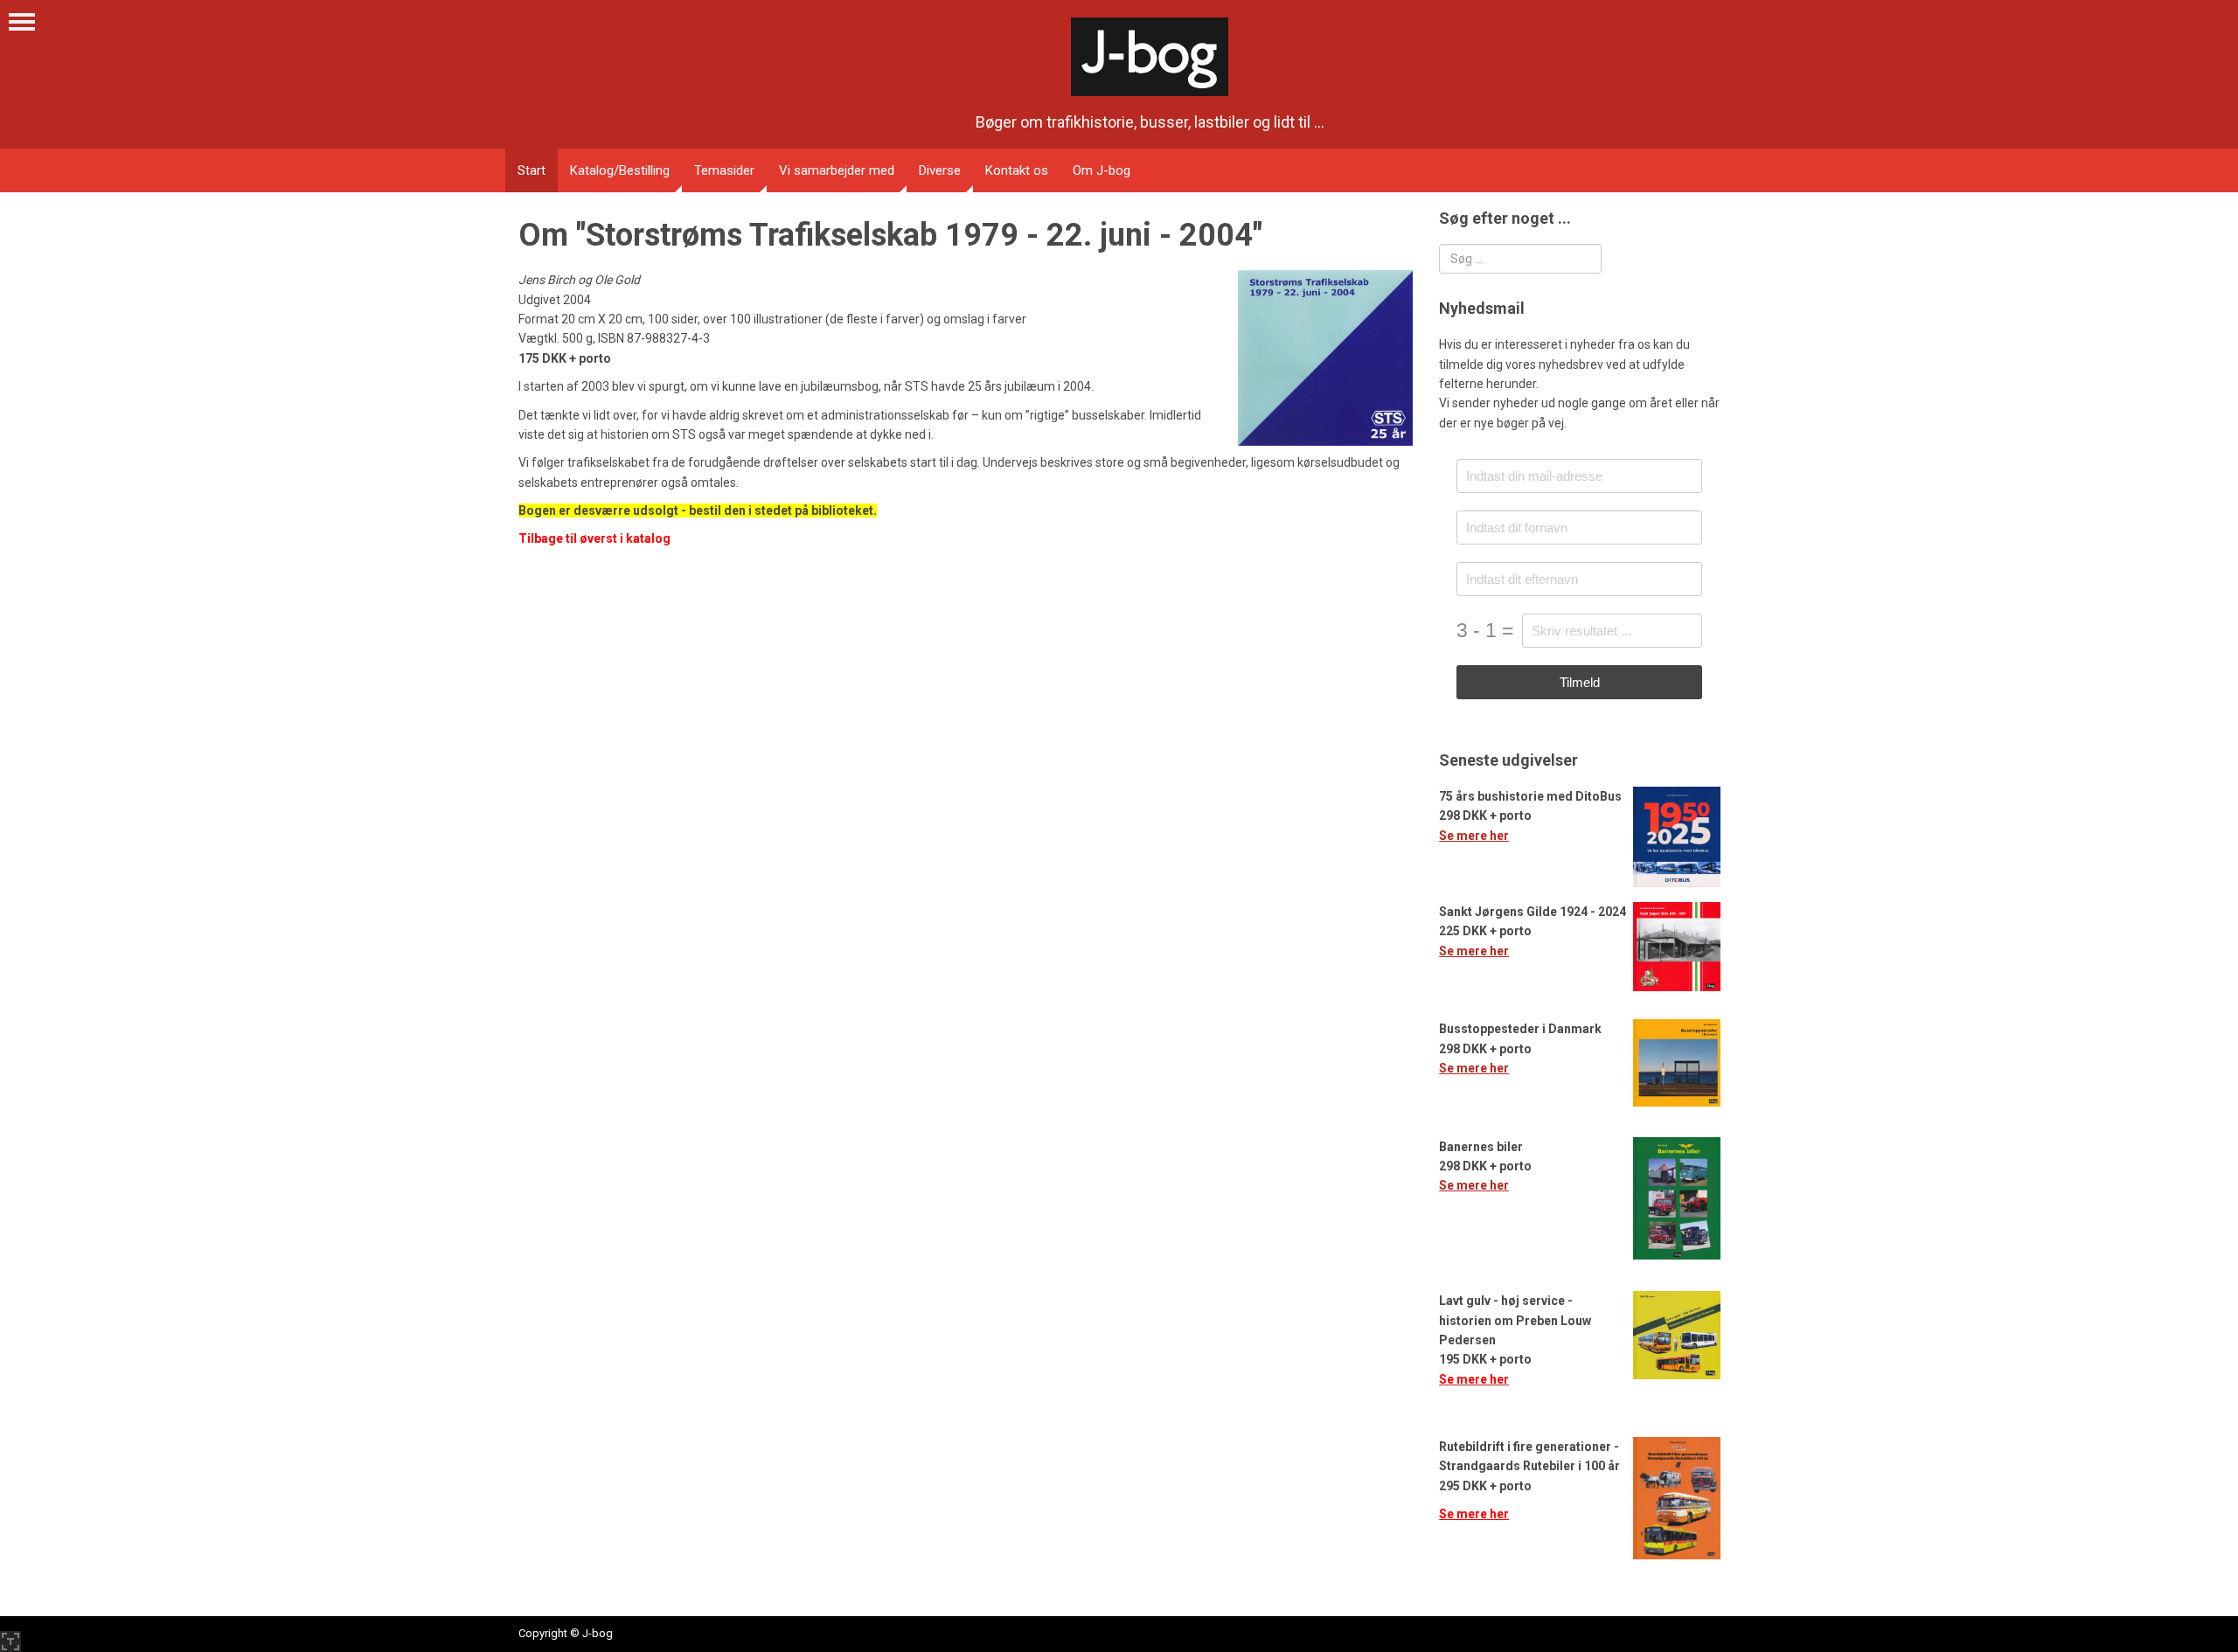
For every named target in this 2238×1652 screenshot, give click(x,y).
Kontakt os (1017, 170)
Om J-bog (1102, 170)
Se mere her (1474, 836)
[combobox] (1520, 259)
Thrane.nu (10, 1642)
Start (532, 170)
